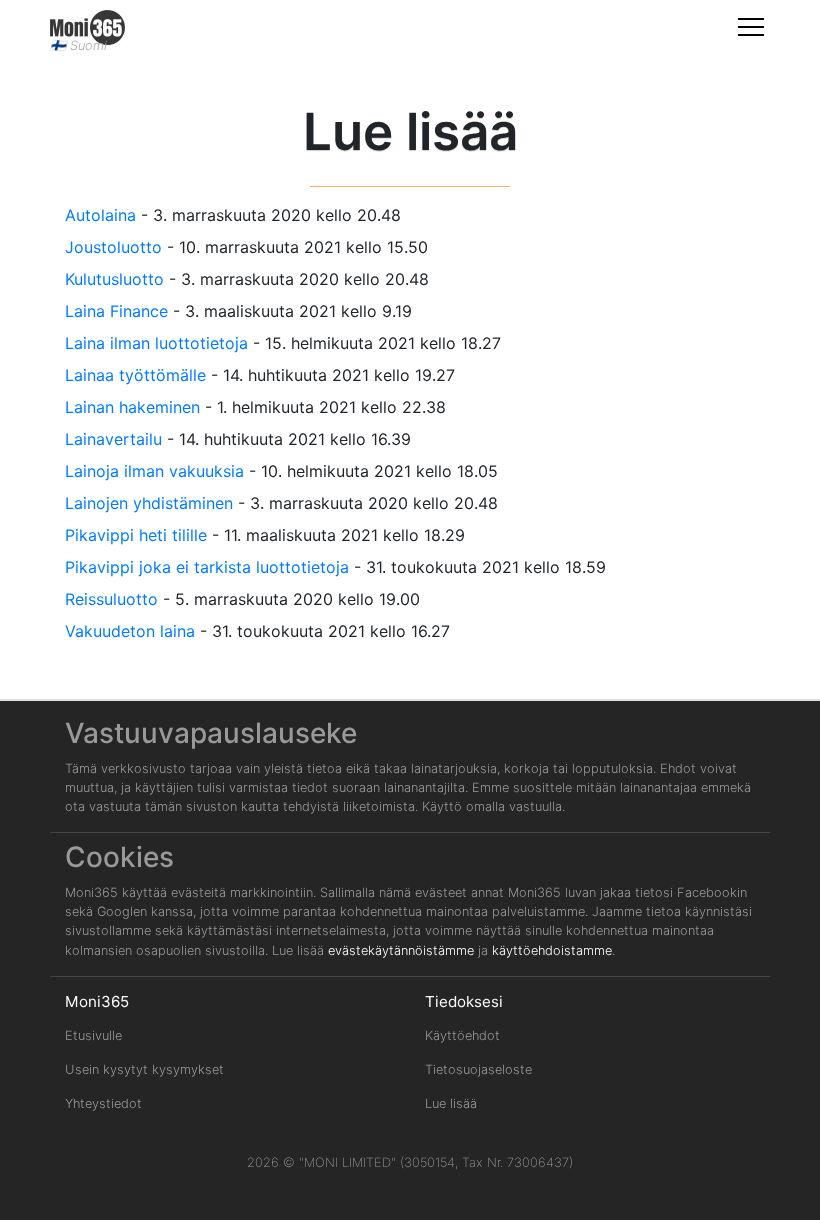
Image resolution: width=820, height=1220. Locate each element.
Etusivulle (93, 1035)
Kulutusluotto (114, 279)
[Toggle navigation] (751, 26)
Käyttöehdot (462, 1035)
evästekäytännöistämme (401, 950)
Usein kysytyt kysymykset (144, 1069)
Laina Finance (116, 311)
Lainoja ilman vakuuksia (154, 471)
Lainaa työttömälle (135, 375)
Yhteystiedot (103, 1103)
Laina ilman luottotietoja (156, 343)
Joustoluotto (113, 247)
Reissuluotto (111, 599)
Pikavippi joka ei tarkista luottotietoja (207, 567)
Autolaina (100, 215)
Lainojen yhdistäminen (149, 503)
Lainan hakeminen (132, 407)
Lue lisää (451, 1103)
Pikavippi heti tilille (136, 535)
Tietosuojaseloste (478, 1069)
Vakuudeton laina (130, 631)
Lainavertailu (113, 439)
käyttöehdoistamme (552, 950)
